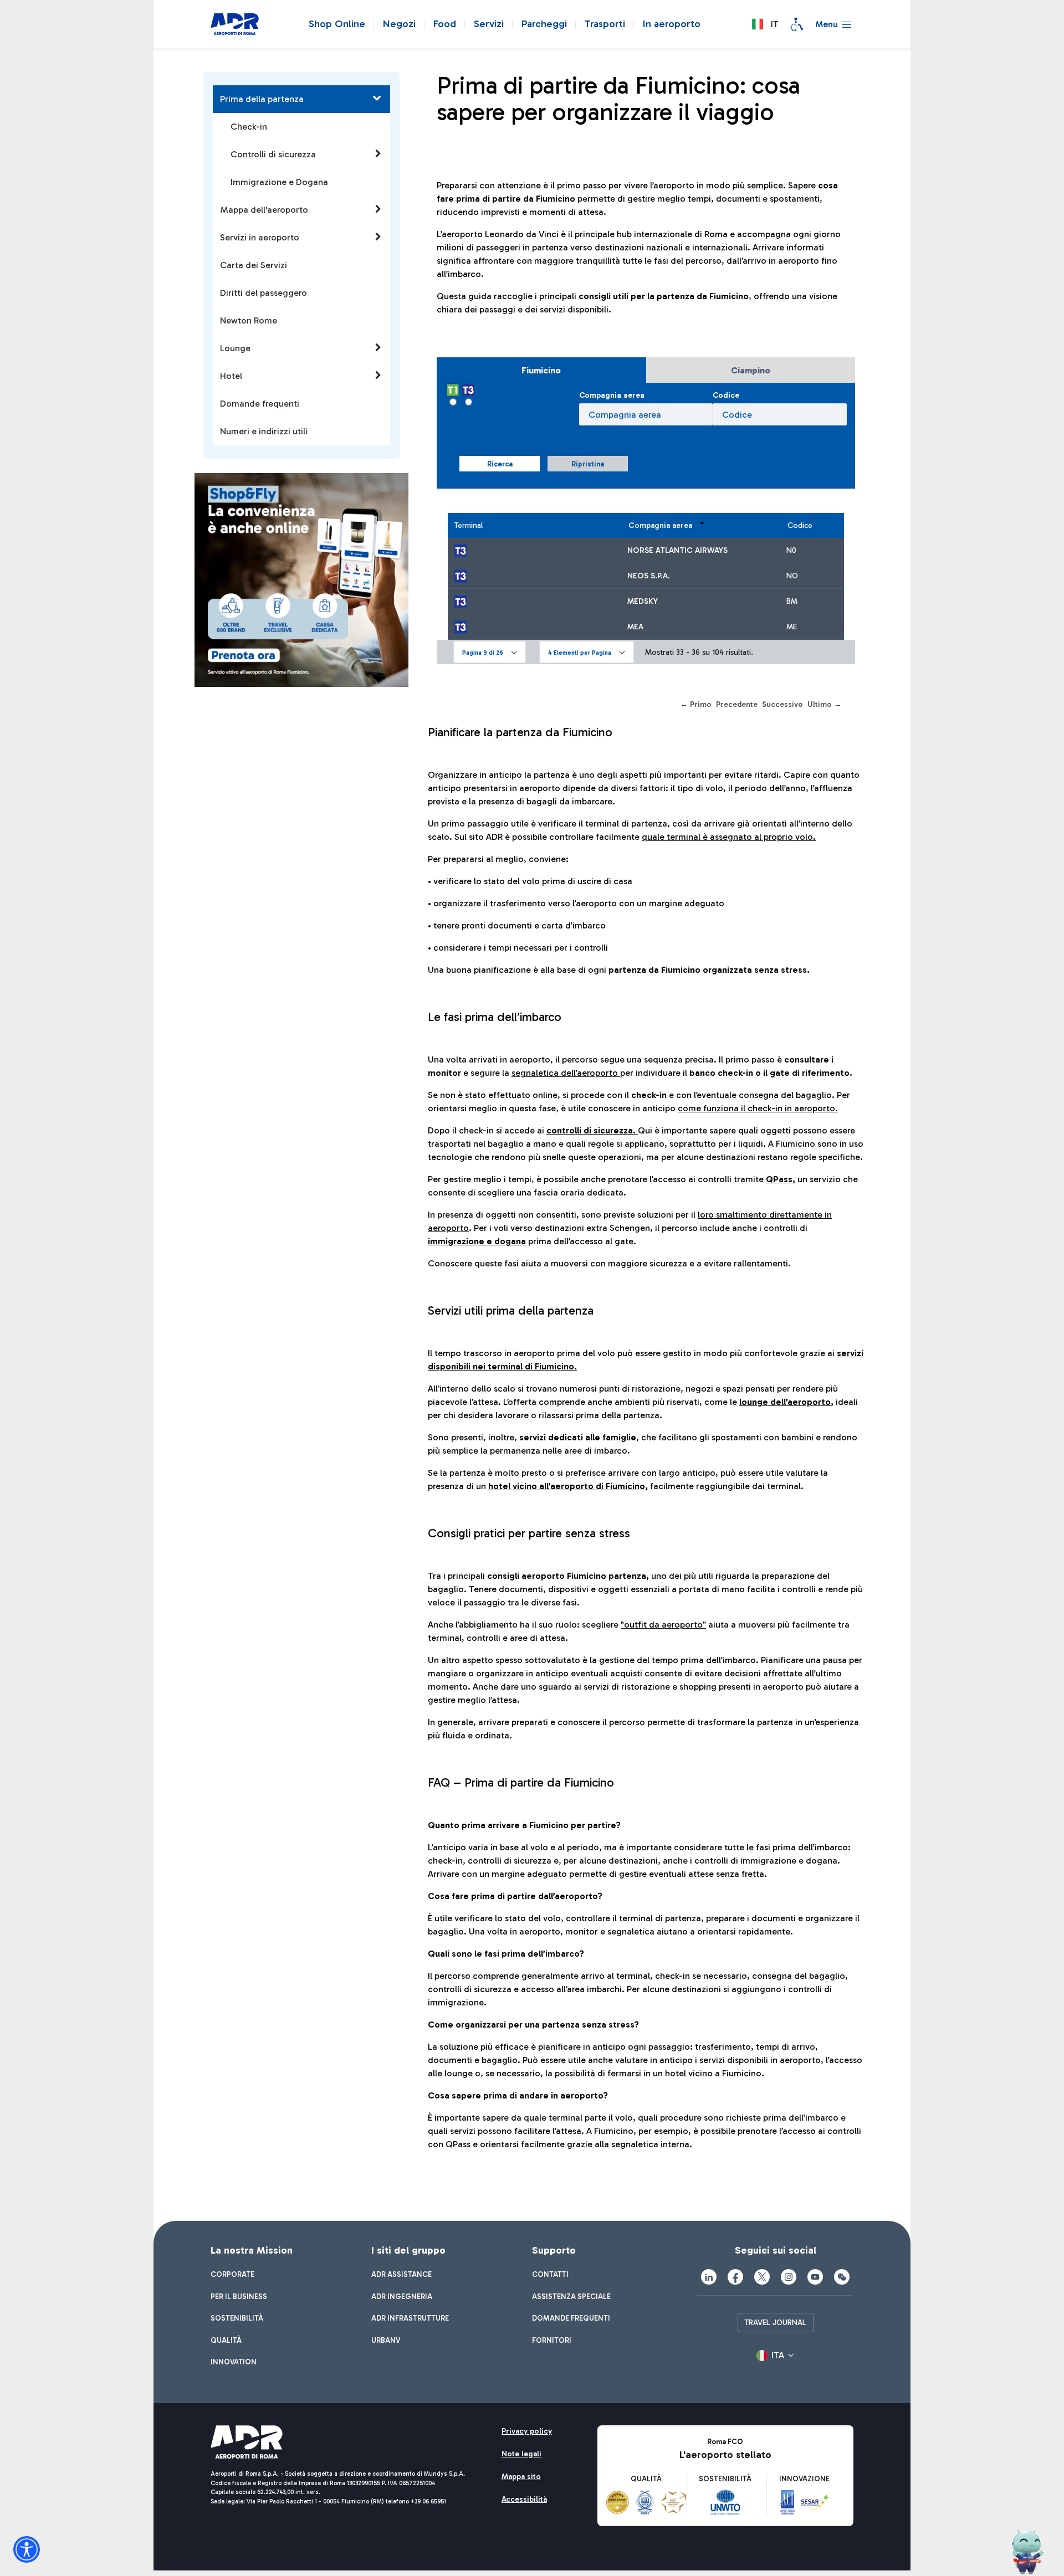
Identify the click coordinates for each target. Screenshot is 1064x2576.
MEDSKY (643, 601)
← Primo (696, 704)
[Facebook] (735, 2277)
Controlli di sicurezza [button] (273, 154)
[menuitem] (232, 2275)
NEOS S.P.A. (649, 576)
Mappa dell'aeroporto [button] (264, 210)
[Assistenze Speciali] (797, 24)
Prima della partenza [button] (262, 99)
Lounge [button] (235, 348)
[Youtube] (815, 2277)
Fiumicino (541, 370)
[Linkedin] (709, 2277)
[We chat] (842, 2277)
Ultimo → (825, 704)
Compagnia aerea (612, 395)
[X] (762, 2277)
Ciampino (751, 370)
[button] (765, 24)
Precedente (737, 704)
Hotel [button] (231, 376)
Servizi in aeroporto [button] (260, 237)
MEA (635, 627)
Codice (726, 395)
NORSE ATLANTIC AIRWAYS (677, 550)
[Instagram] (789, 2277)
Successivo (782, 704)
